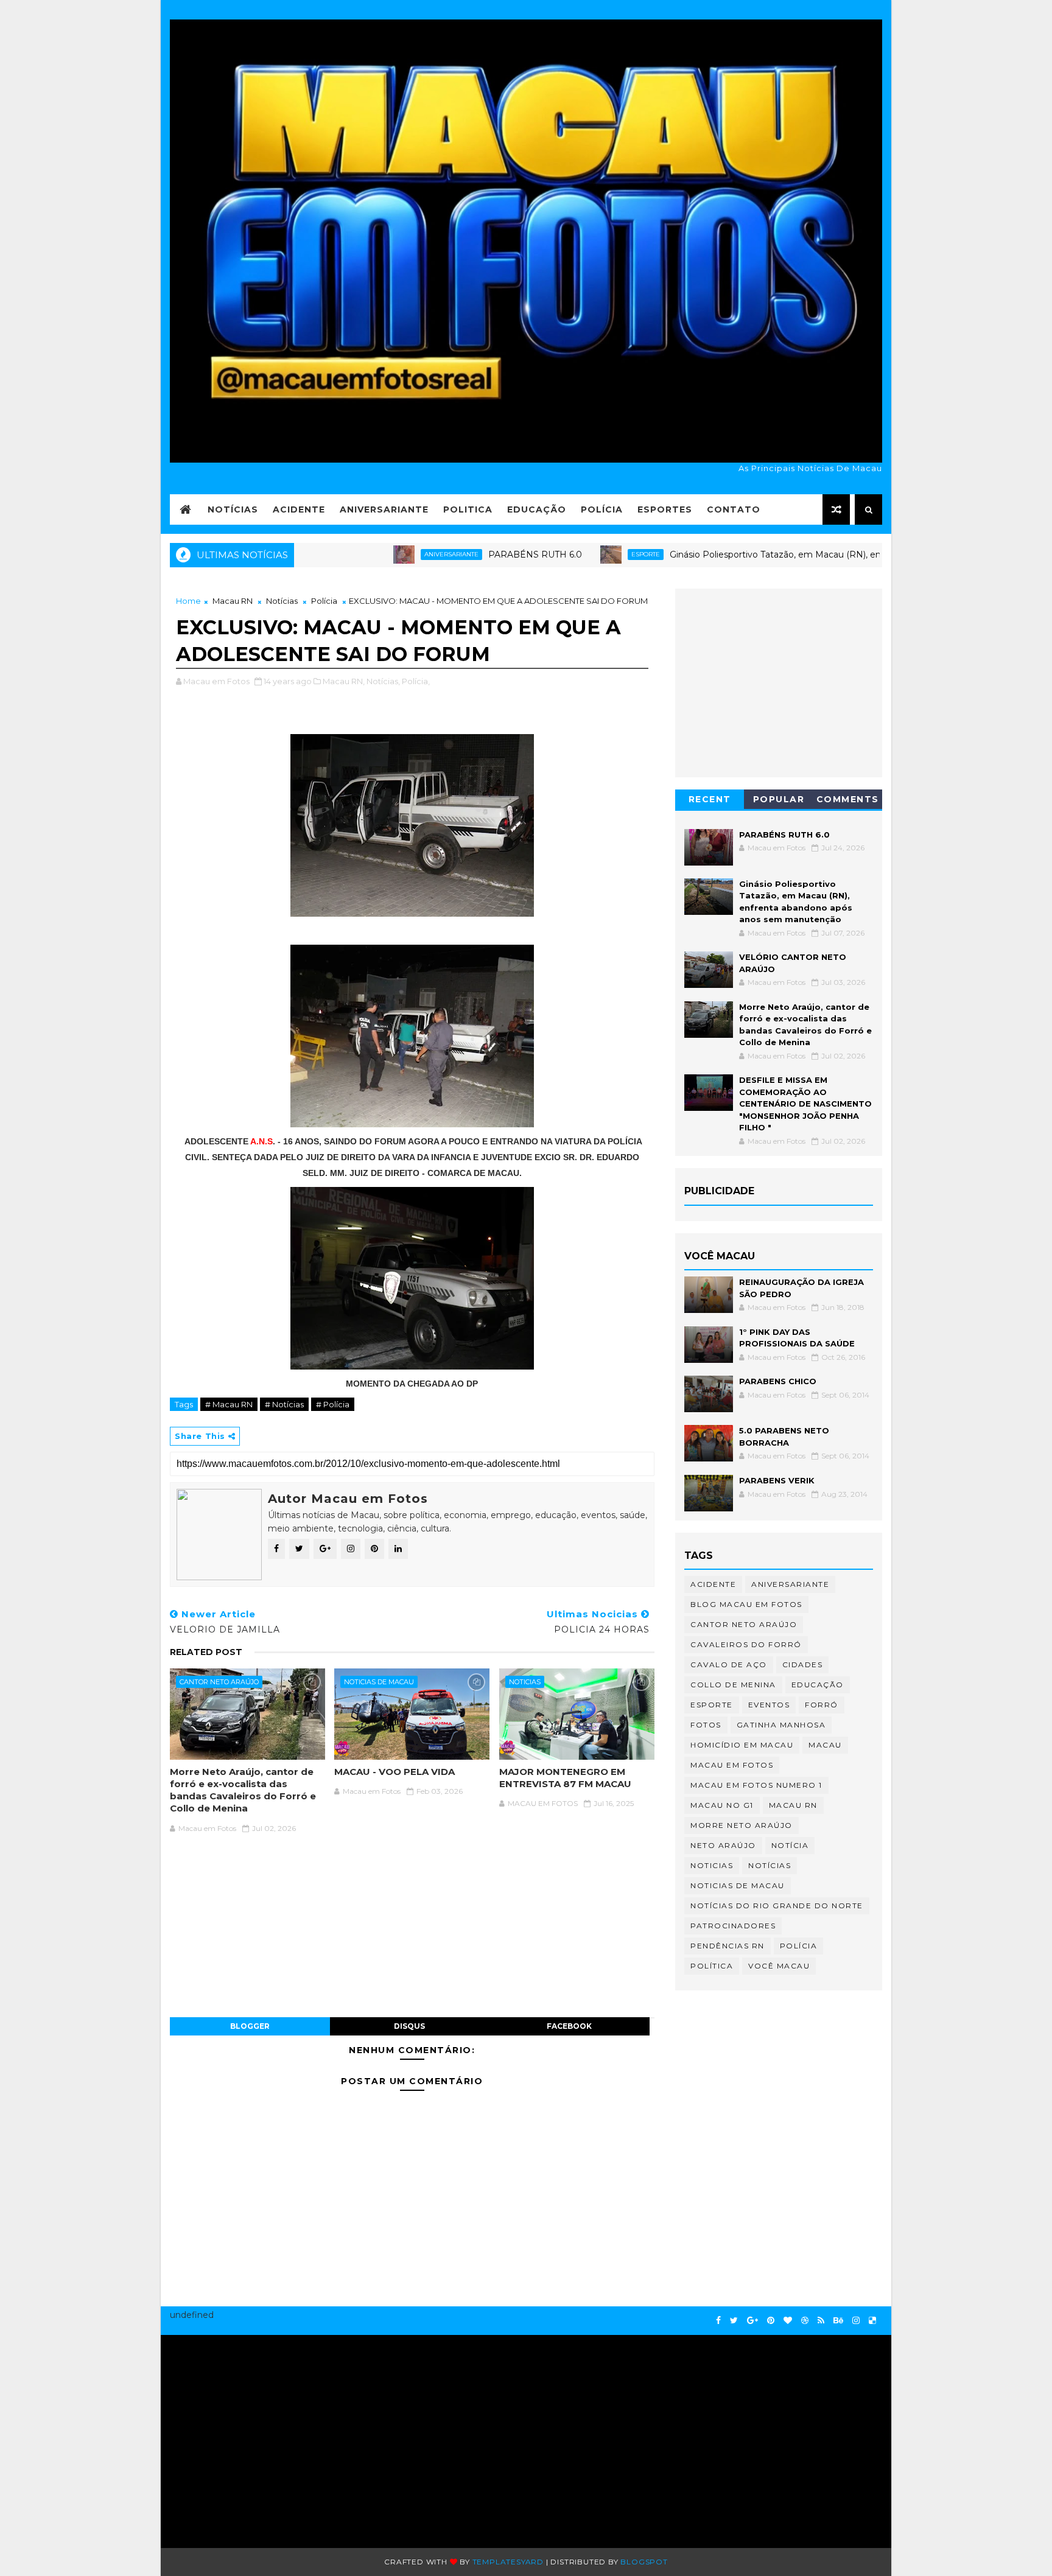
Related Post (206, 1652)
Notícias (233, 509)
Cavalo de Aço (729, 1664)
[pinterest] (771, 2321)
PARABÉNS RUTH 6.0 (468, 555)
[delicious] (872, 2321)
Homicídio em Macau (742, 1745)
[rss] (821, 2321)
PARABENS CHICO (778, 1381)
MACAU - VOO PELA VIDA (394, 1772)
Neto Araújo (723, 1845)
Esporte (579, 554)
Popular (779, 799)
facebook (569, 2026)
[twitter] (734, 2321)
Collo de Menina (733, 1685)
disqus (409, 2026)
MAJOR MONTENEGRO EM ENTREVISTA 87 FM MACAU (565, 1778)
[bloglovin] (788, 2321)
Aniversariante (384, 509)
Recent (710, 799)
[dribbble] (805, 2321)
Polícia (602, 509)
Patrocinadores (733, 1926)
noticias (525, 1682)
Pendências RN (728, 1946)
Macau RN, (344, 681)
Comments (848, 799)
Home (188, 601)
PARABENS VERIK (777, 1480)
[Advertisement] (287, 2435)
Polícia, (416, 681)
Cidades (803, 1664)
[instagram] (856, 2321)
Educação (537, 509)
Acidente (299, 509)
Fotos (706, 1725)
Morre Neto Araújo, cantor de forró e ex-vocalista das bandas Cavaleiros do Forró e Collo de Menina (243, 1790)
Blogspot (644, 2562)
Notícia (790, 1845)
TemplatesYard (508, 2562)
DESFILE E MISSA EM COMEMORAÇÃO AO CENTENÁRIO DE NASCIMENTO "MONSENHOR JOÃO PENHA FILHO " (805, 1104)
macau (825, 1745)
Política (712, 1966)
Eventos (769, 1705)
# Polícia (333, 1404)
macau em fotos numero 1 (756, 1785)
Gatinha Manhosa (781, 1725)
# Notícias (284, 1404)
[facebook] (718, 2321)
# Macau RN (229, 1404)
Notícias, (383, 681)
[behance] (838, 2321)
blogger (250, 2026)
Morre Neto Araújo (742, 1825)
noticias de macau (379, 1682)
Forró (822, 1705)
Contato (734, 509)
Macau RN (233, 601)
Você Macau (779, 1966)
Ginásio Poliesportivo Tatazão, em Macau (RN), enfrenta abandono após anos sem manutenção (805, 555)
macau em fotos (732, 1765)
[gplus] (752, 2321)
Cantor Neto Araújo (219, 1682)
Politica (468, 509)
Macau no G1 (722, 1805)
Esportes (665, 509)
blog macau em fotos (746, 1604)
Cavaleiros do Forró (746, 1644)
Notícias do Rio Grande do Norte (777, 1906)
